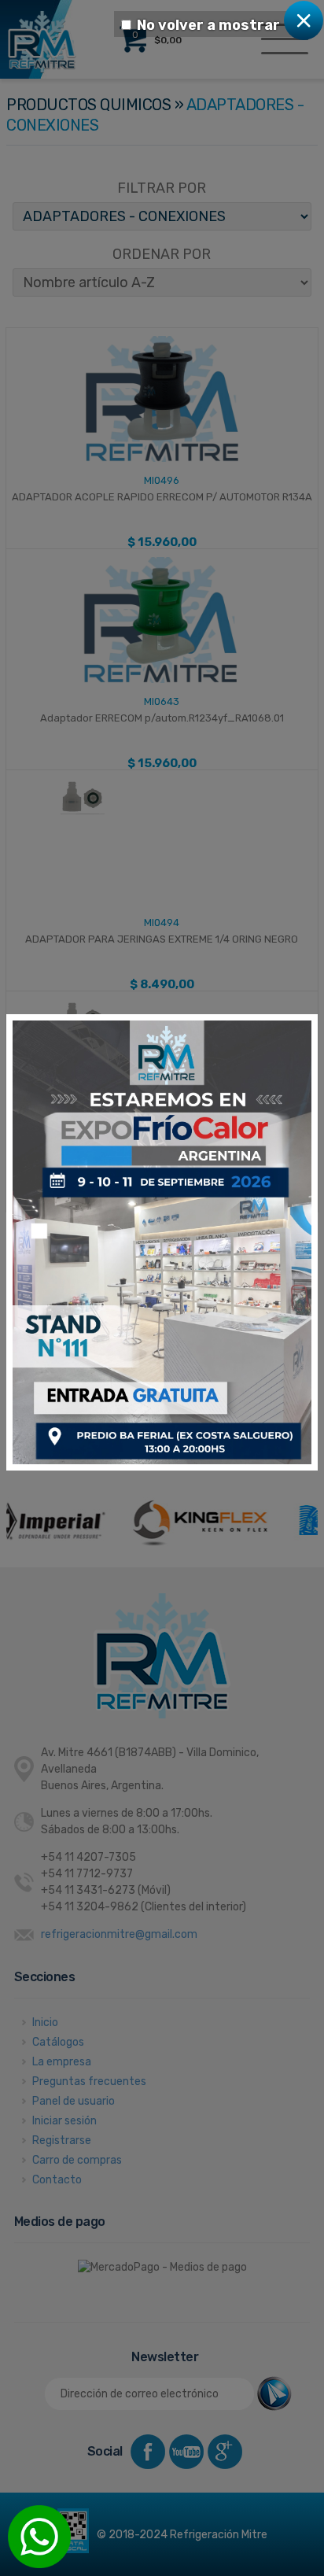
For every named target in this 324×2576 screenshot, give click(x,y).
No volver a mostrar (208, 25)
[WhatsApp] (39, 2537)
